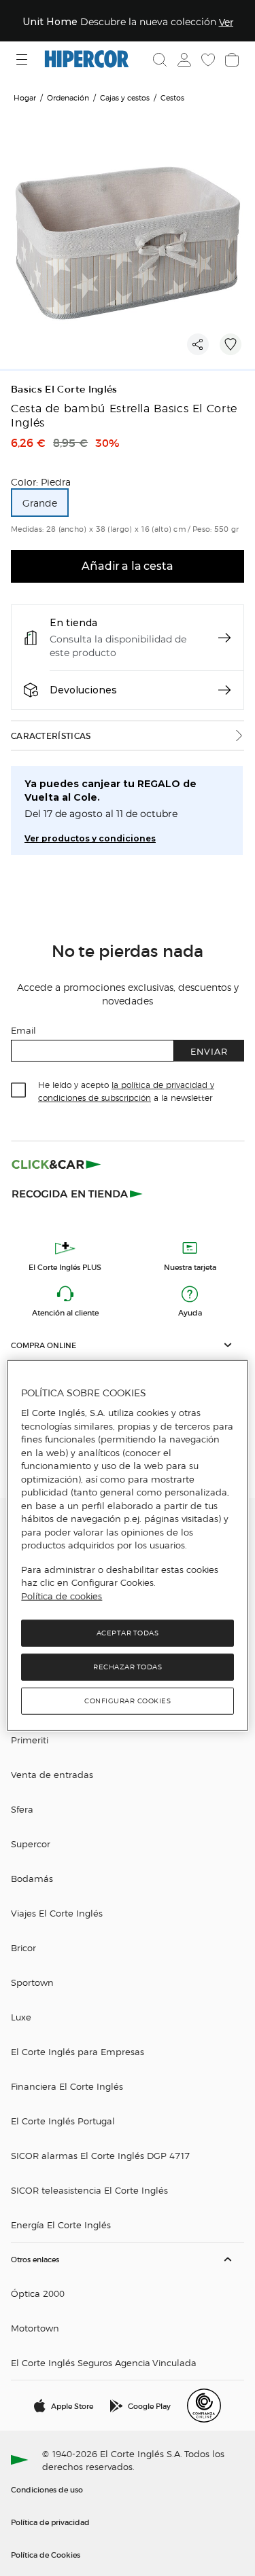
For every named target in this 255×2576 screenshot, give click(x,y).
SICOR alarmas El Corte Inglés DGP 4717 (100, 2155)
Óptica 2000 (38, 2293)
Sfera (22, 1809)
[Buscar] (160, 60)
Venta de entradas (52, 1774)
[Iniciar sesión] (183, 60)
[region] (127, 1546)
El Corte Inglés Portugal (63, 2121)
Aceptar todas (128, 1633)
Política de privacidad (50, 2522)
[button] (128, 1345)
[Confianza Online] (204, 2406)
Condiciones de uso (47, 2489)
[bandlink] (226, 22)
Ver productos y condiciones (90, 838)
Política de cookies (62, 1596)
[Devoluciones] (224, 690)
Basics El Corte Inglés (64, 389)
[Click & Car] (56, 1164)
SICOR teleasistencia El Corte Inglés (89, 2190)
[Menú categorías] (23, 59)
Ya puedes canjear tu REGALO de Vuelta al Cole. (111, 791)
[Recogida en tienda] (78, 1193)
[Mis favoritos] (207, 60)
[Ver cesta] (231, 60)
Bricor (23, 1947)
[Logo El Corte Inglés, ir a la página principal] (87, 59)
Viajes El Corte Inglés (57, 1913)
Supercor (31, 1844)
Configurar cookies (128, 1701)
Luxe (21, 2017)
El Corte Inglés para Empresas (78, 2051)
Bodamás (32, 1878)
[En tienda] (224, 638)
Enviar (209, 1051)
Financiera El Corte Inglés (67, 2086)
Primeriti (30, 1740)
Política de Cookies (46, 2554)
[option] (40, 503)
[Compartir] (198, 344)
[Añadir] (231, 344)
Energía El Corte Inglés (61, 2225)
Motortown (35, 2328)
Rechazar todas (128, 1667)
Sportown (32, 1982)
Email (23, 1030)
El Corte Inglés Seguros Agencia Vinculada (104, 2362)
